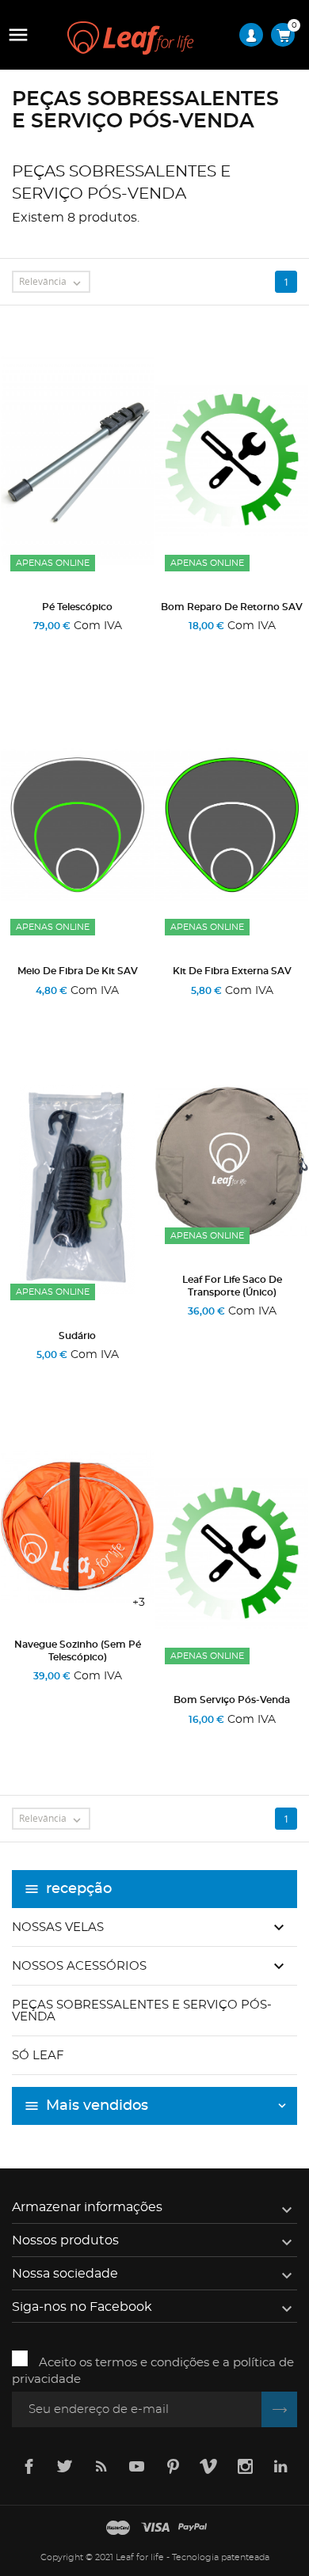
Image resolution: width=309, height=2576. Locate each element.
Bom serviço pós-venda (232, 1700)
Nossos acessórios (79, 1966)
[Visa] (155, 2529)
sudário (77, 1336)
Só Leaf (38, 2056)
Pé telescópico (77, 607)
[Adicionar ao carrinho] (27, 646)
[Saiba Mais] (132, 646)
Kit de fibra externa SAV (232, 971)
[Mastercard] (118, 2529)
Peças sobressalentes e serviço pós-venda (142, 2011)
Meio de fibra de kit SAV (78, 971)
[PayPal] (193, 2529)
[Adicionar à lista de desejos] (82, 646)
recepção (79, 1889)
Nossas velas (58, 1927)
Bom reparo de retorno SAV (232, 607)
